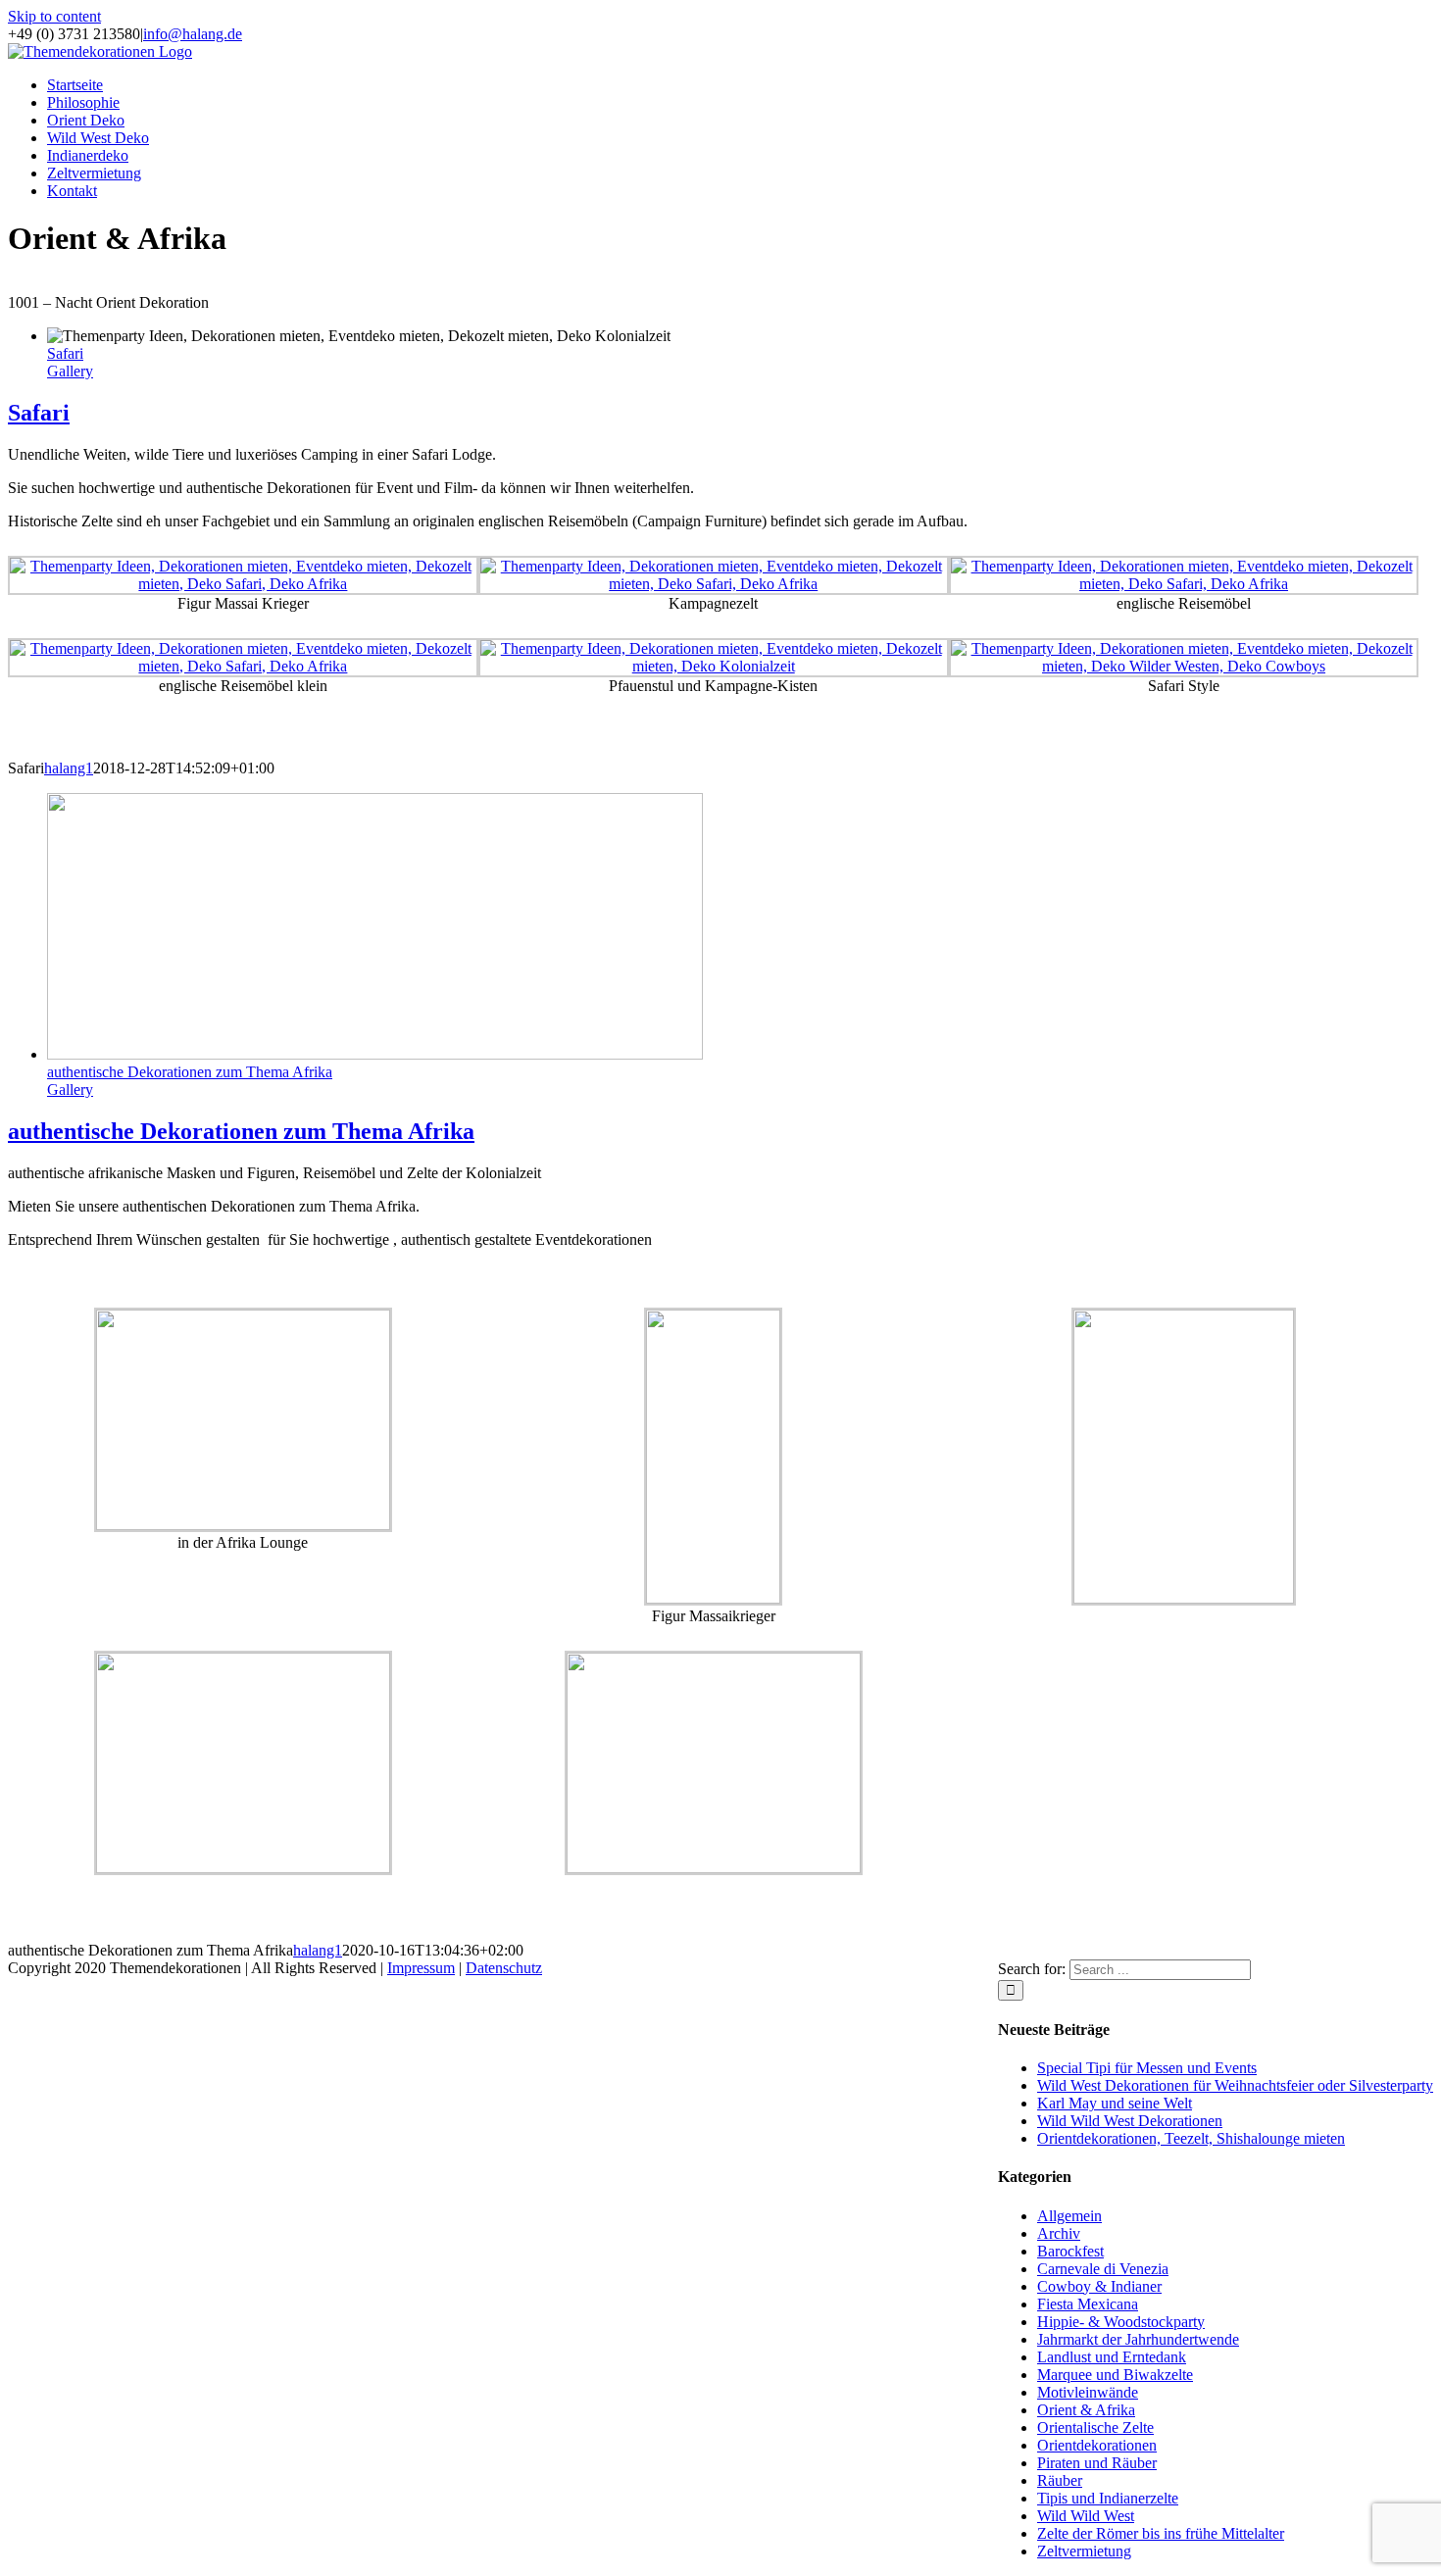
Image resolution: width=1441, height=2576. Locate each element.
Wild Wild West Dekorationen (1130, 2121)
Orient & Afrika (1086, 2410)
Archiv (1059, 2233)
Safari (65, 353)
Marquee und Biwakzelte (1115, 2375)
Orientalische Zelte (1095, 2427)
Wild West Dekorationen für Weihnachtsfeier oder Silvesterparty (1235, 2085)
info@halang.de (193, 34)
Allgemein (1069, 2216)
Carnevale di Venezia (1103, 2269)
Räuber (1060, 2480)
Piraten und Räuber (1097, 2463)
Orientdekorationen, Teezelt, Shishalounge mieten (1191, 2138)
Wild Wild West (1086, 2516)
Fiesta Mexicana (1088, 2304)
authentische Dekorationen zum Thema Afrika (190, 1072)
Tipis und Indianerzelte (1108, 2498)
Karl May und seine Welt (1115, 2103)
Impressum (421, 1968)
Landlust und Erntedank (1112, 2357)
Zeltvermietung (1084, 2551)
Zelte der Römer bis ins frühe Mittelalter (1161, 2533)
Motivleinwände (1088, 2392)
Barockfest (1070, 2251)
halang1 (69, 768)
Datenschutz (504, 1968)
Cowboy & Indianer (1099, 2286)
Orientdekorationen (1097, 2445)
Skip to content (54, 16)
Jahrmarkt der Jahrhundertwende (1138, 2339)
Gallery (70, 371)
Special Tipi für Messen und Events (1147, 2068)
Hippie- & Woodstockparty (1121, 2322)
